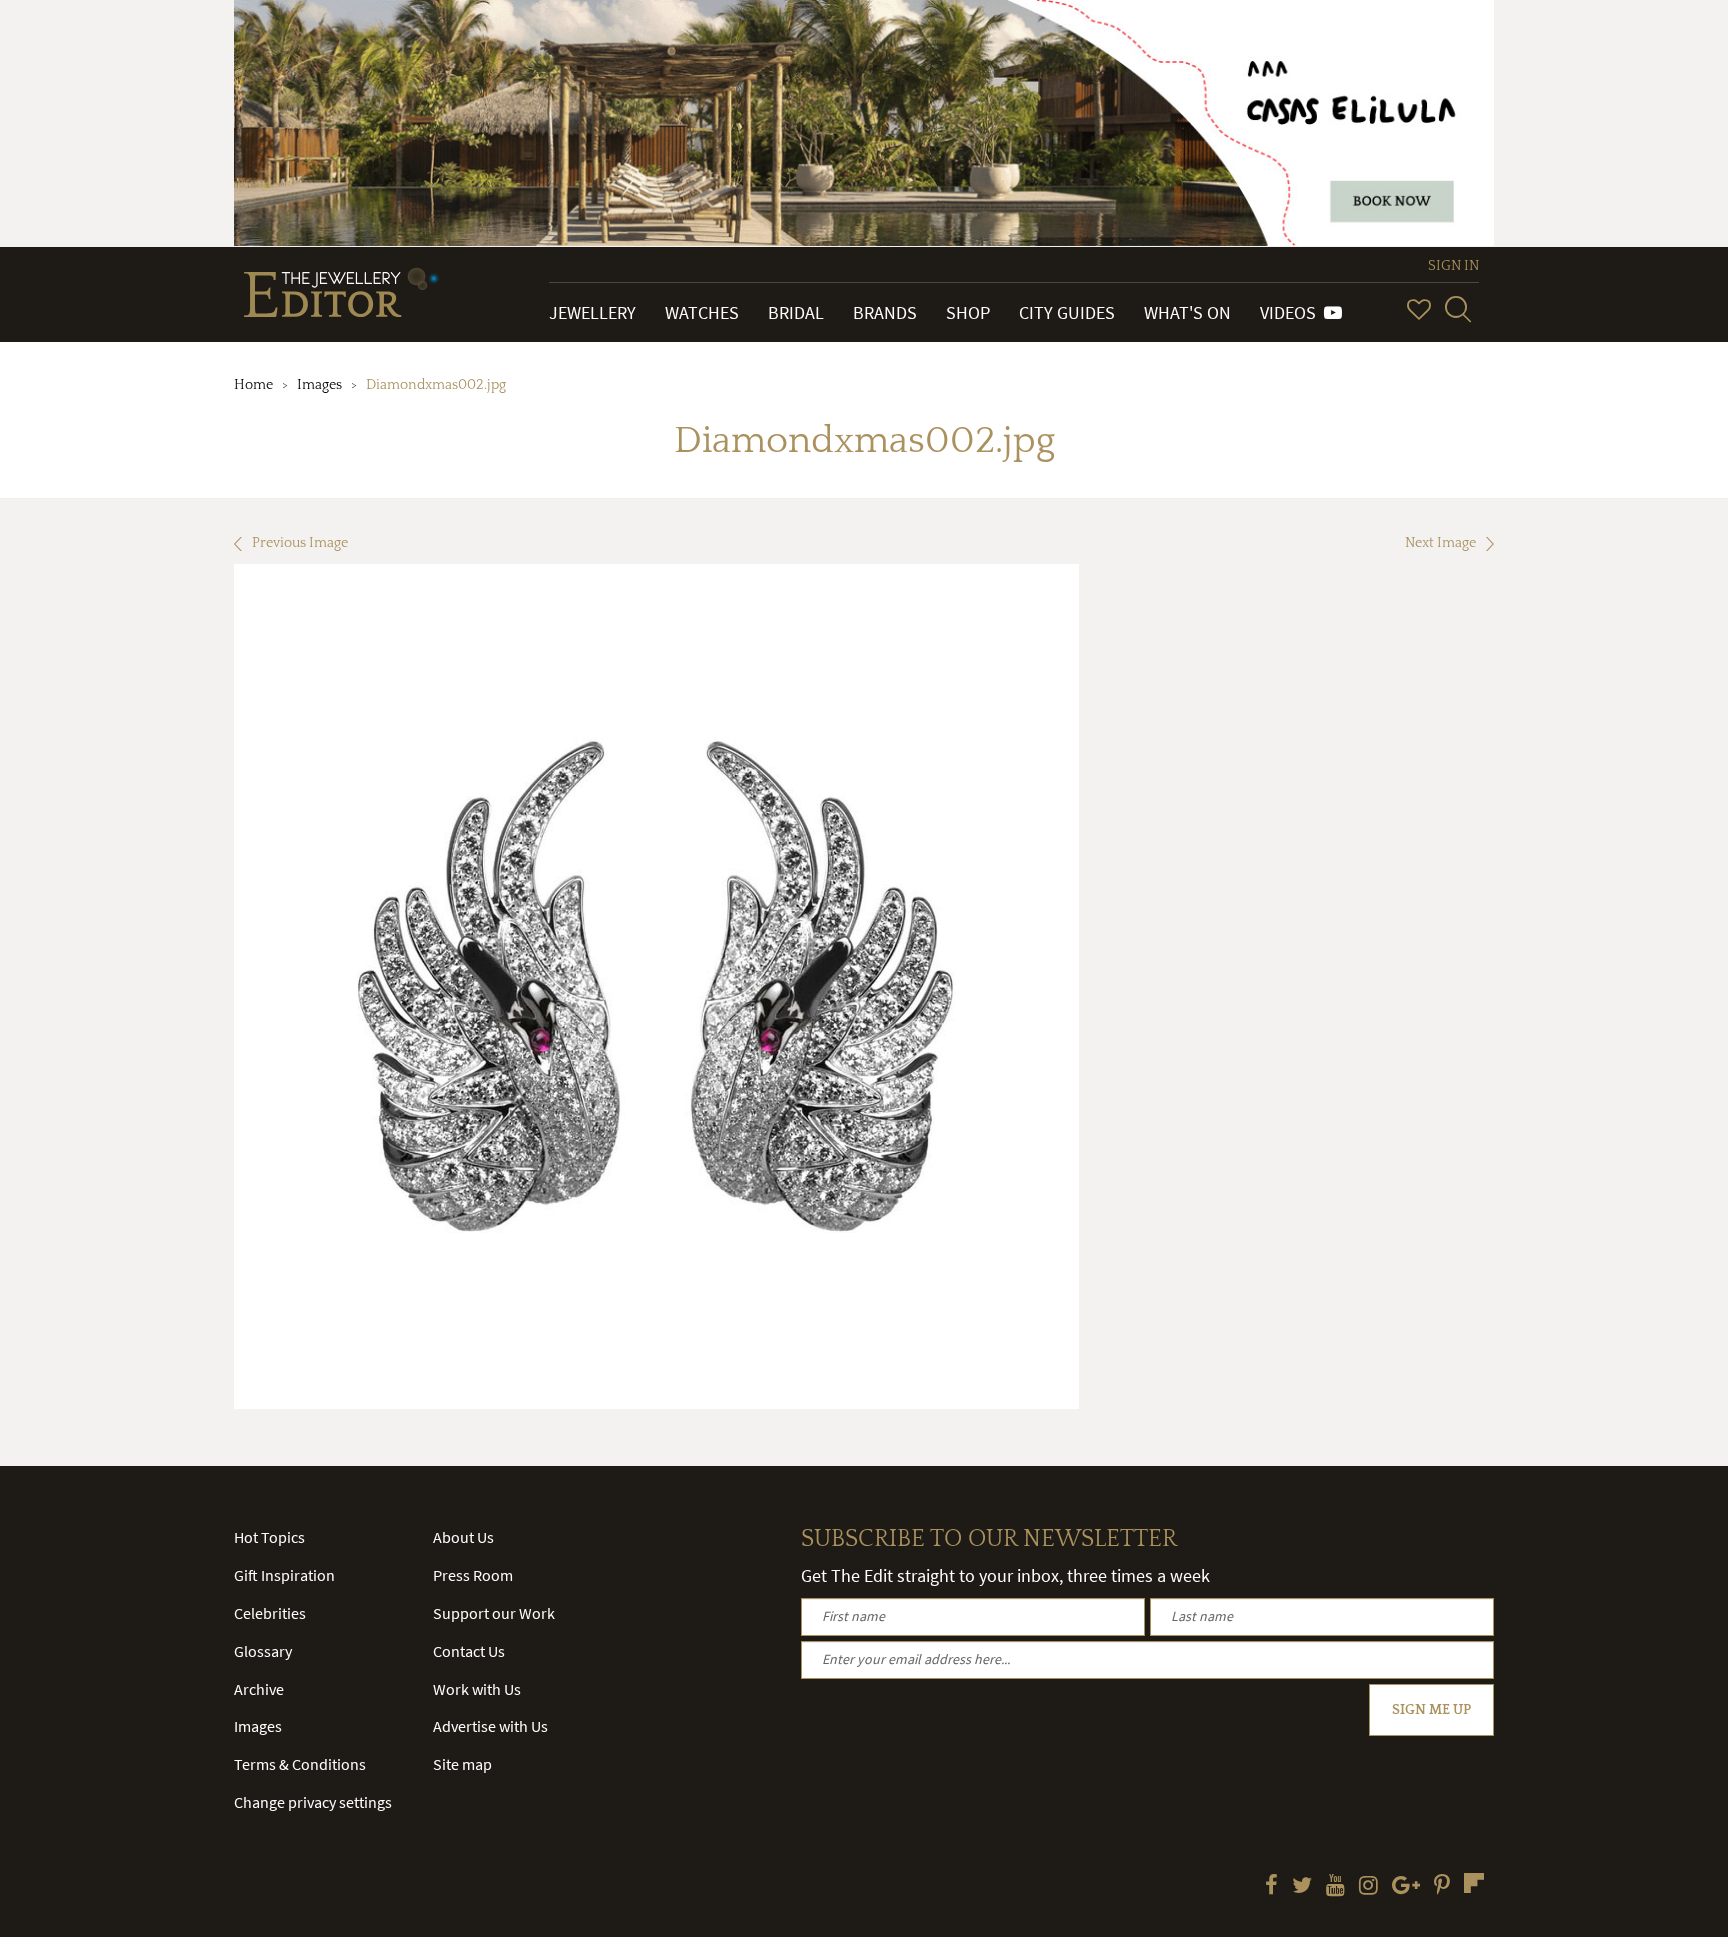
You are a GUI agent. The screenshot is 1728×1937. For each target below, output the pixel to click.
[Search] (1458, 309)
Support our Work (494, 1613)
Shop (968, 312)
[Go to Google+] (1406, 1887)
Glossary (263, 1651)
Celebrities (270, 1613)
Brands (885, 312)
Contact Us (469, 1651)
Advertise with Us (490, 1726)
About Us (463, 1537)
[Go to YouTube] (1335, 1887)
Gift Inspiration (284, 1575)
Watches (702, 312)
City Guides (1067, 312)
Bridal (796, 312)
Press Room (473, 1575)
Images (319, 385)
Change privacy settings (313, 1802)
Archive (259, 1689)
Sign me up (1431, 1710)
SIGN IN (1453, 266)
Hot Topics (269, 1537)
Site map (462, 1764)
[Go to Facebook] (1271, 1887)
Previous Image (300, 543)
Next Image (1440, 543)
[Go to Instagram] (1368, 1887)
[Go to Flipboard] (1474, 1883)
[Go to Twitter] (1302, 1887)
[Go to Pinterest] (1442, 1887)
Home (253, 385)
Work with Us (477, 1689)
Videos (1292, 312)
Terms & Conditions (300, 1764)
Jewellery (592, 312)
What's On (1187, 312)
